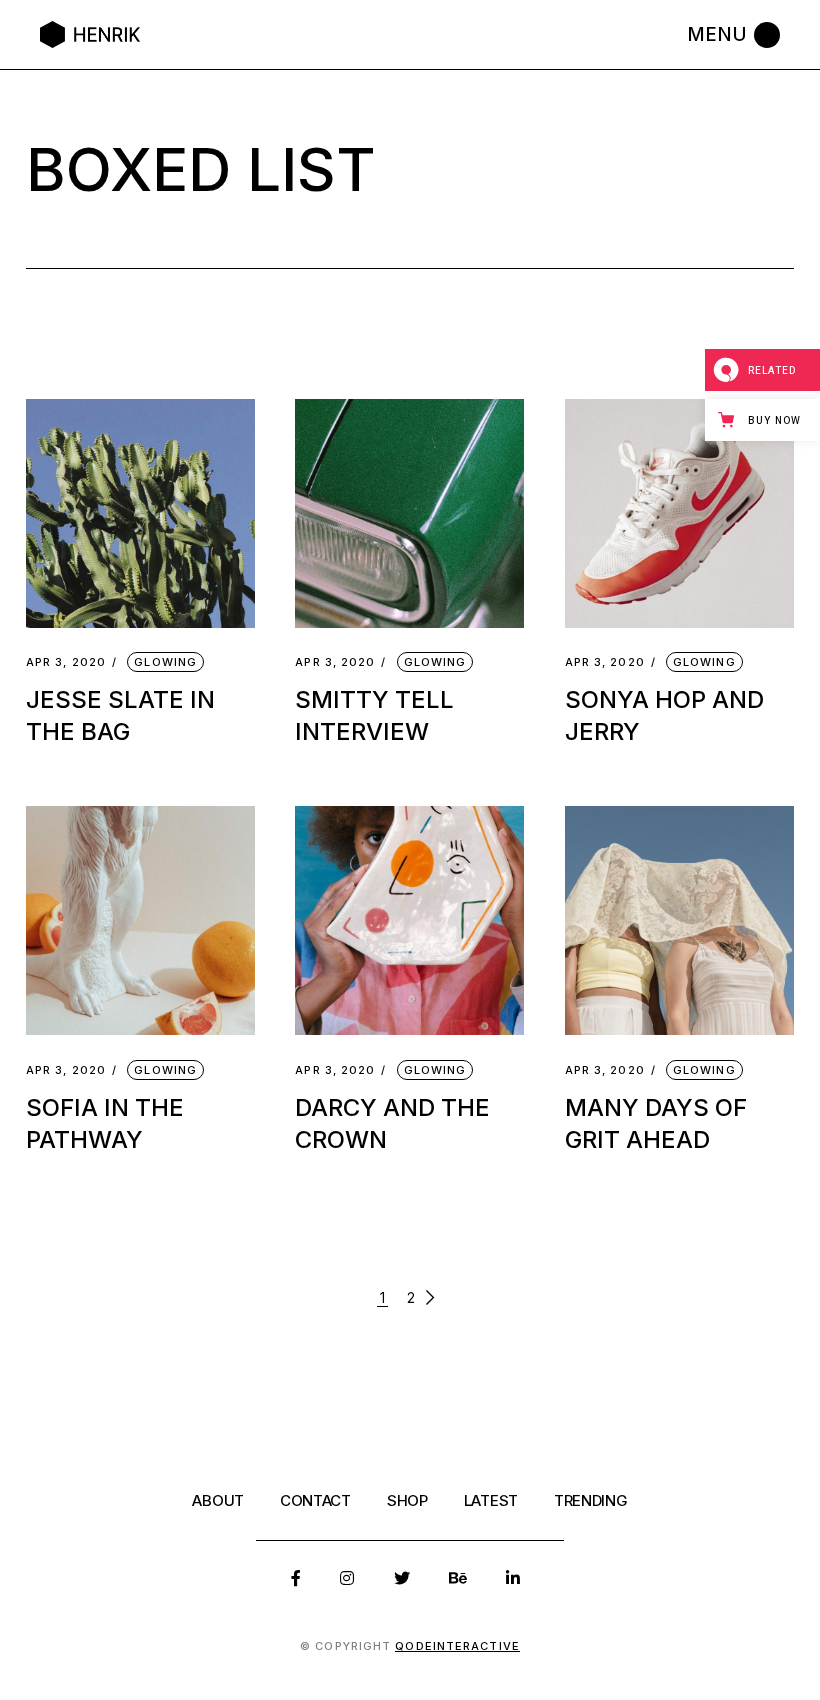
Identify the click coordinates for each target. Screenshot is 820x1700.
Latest (491, 1500)
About (218, 1500)
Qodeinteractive (457, 1646)
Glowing (165, 662)
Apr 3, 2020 (66, 662)
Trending (591, 1500)
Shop (407, 1500)
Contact (315, 1500)
